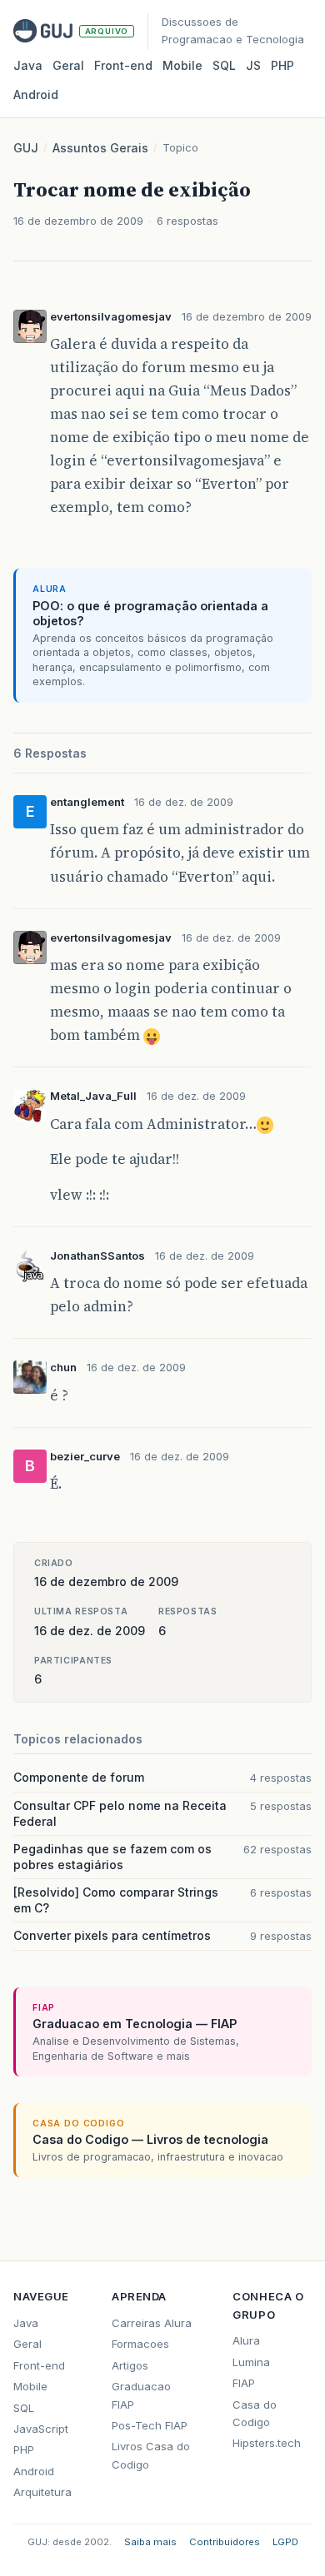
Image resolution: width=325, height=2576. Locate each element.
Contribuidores (225, 2542)
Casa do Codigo (255, 2413)
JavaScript (41, 2429)
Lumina (251, 2362)
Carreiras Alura (152, 2323)
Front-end (39, 2365)
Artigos (130, 2365)
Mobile (182, 65)
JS (253, 65)
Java (28, 65)
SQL (224, 65)
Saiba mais (150, 2542)
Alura (246, 2340)
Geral (68, 65)
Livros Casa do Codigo (151, 2455)
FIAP (244, 2383)
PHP (282, 65)
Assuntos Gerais (100, 148)
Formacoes (140, 2344)
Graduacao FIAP (141, 2395)
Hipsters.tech (267, 2443)
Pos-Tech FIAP (150, 2425)
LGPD (285, 2542)
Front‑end (123, 65)
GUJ (26, 148)
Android (36, 94)
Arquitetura (42, 2492)
